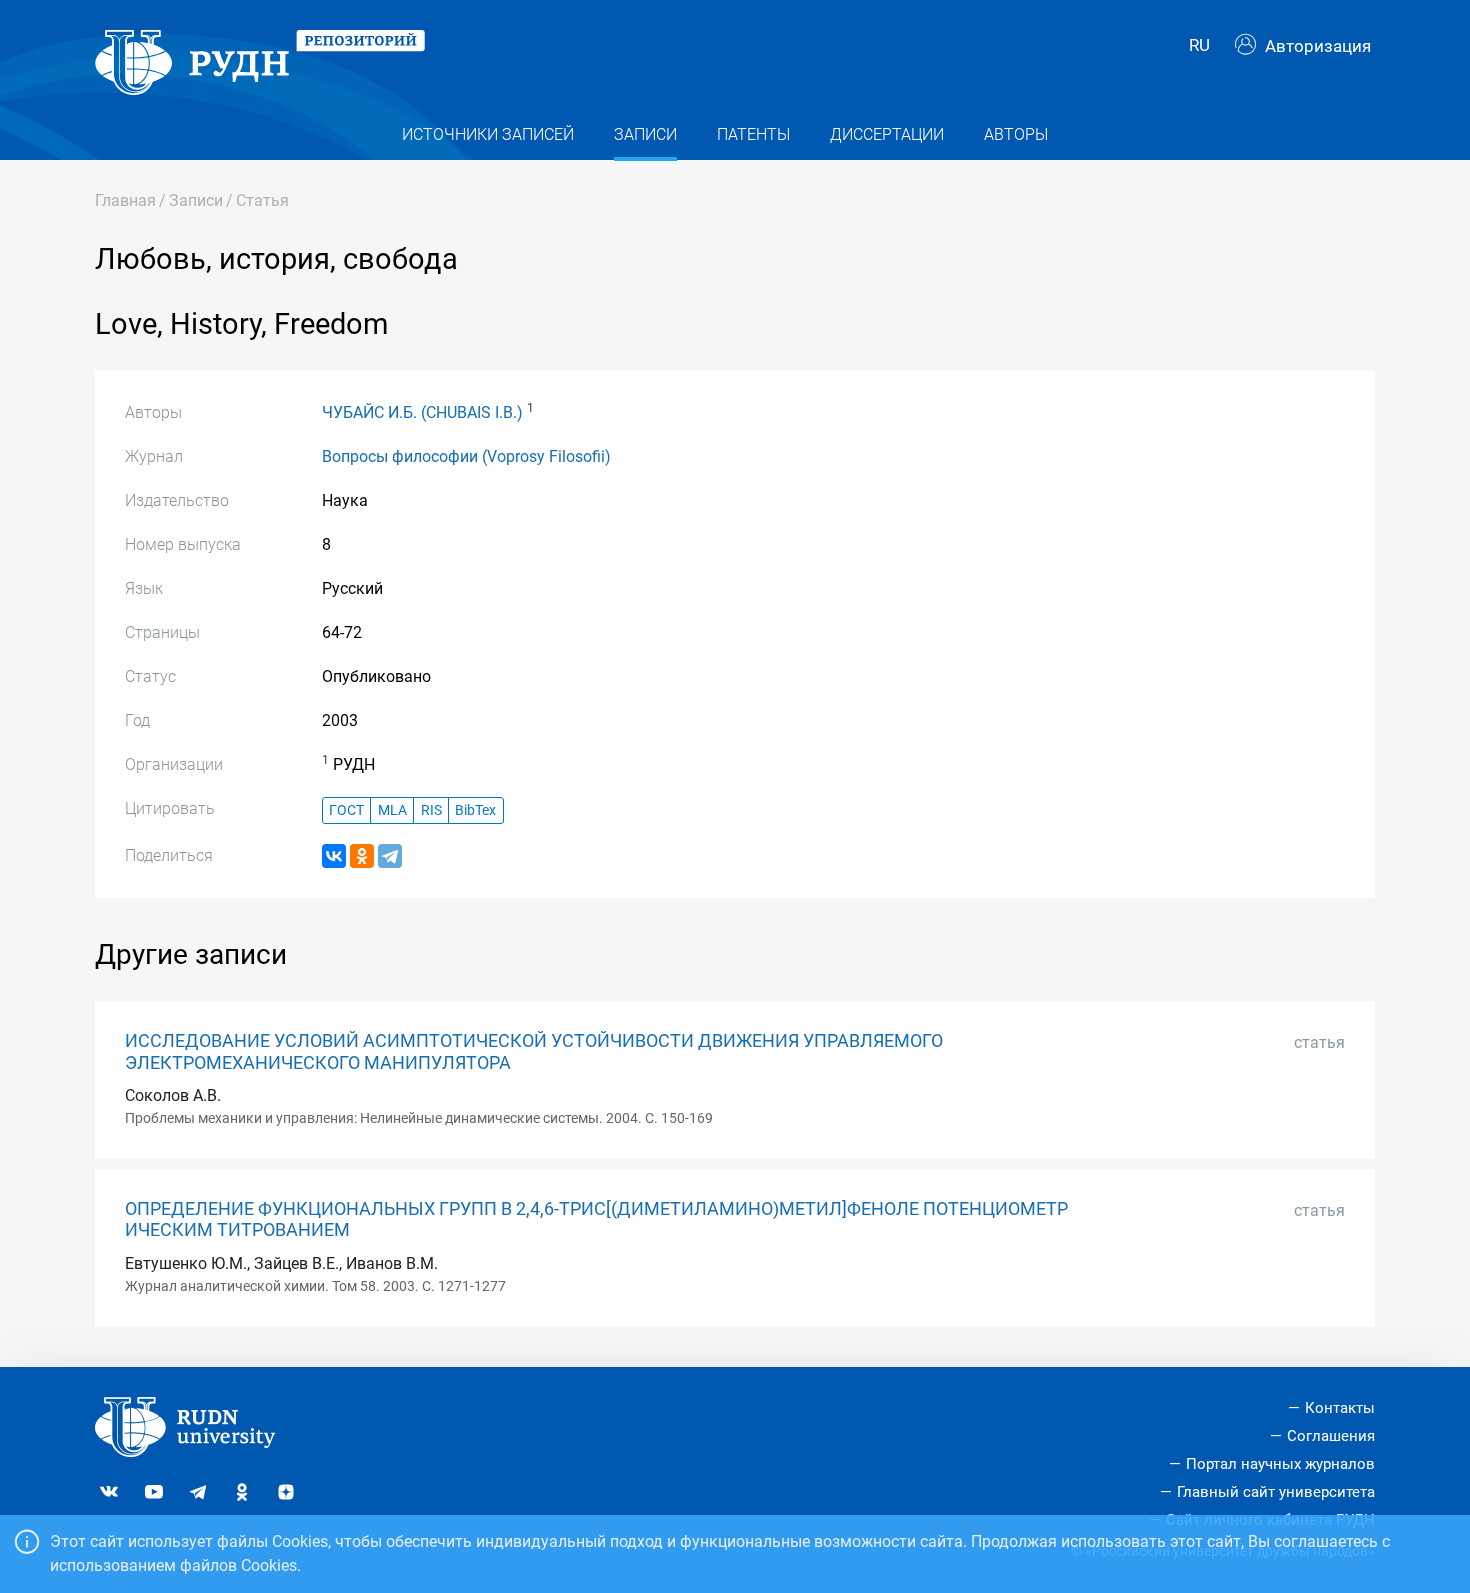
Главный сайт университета (1276, 1492)
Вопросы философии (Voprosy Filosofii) (466, 456)
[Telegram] (390, 856)
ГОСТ (346, 810)
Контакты (1340, 1408)
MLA (392, 810)
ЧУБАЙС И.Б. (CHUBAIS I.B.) (422, 412)
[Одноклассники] (362, 856)
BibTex (475, 810)
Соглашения (1331, 1436)
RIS (431, 810)
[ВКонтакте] (334, 856)
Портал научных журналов (1280, 1464)
